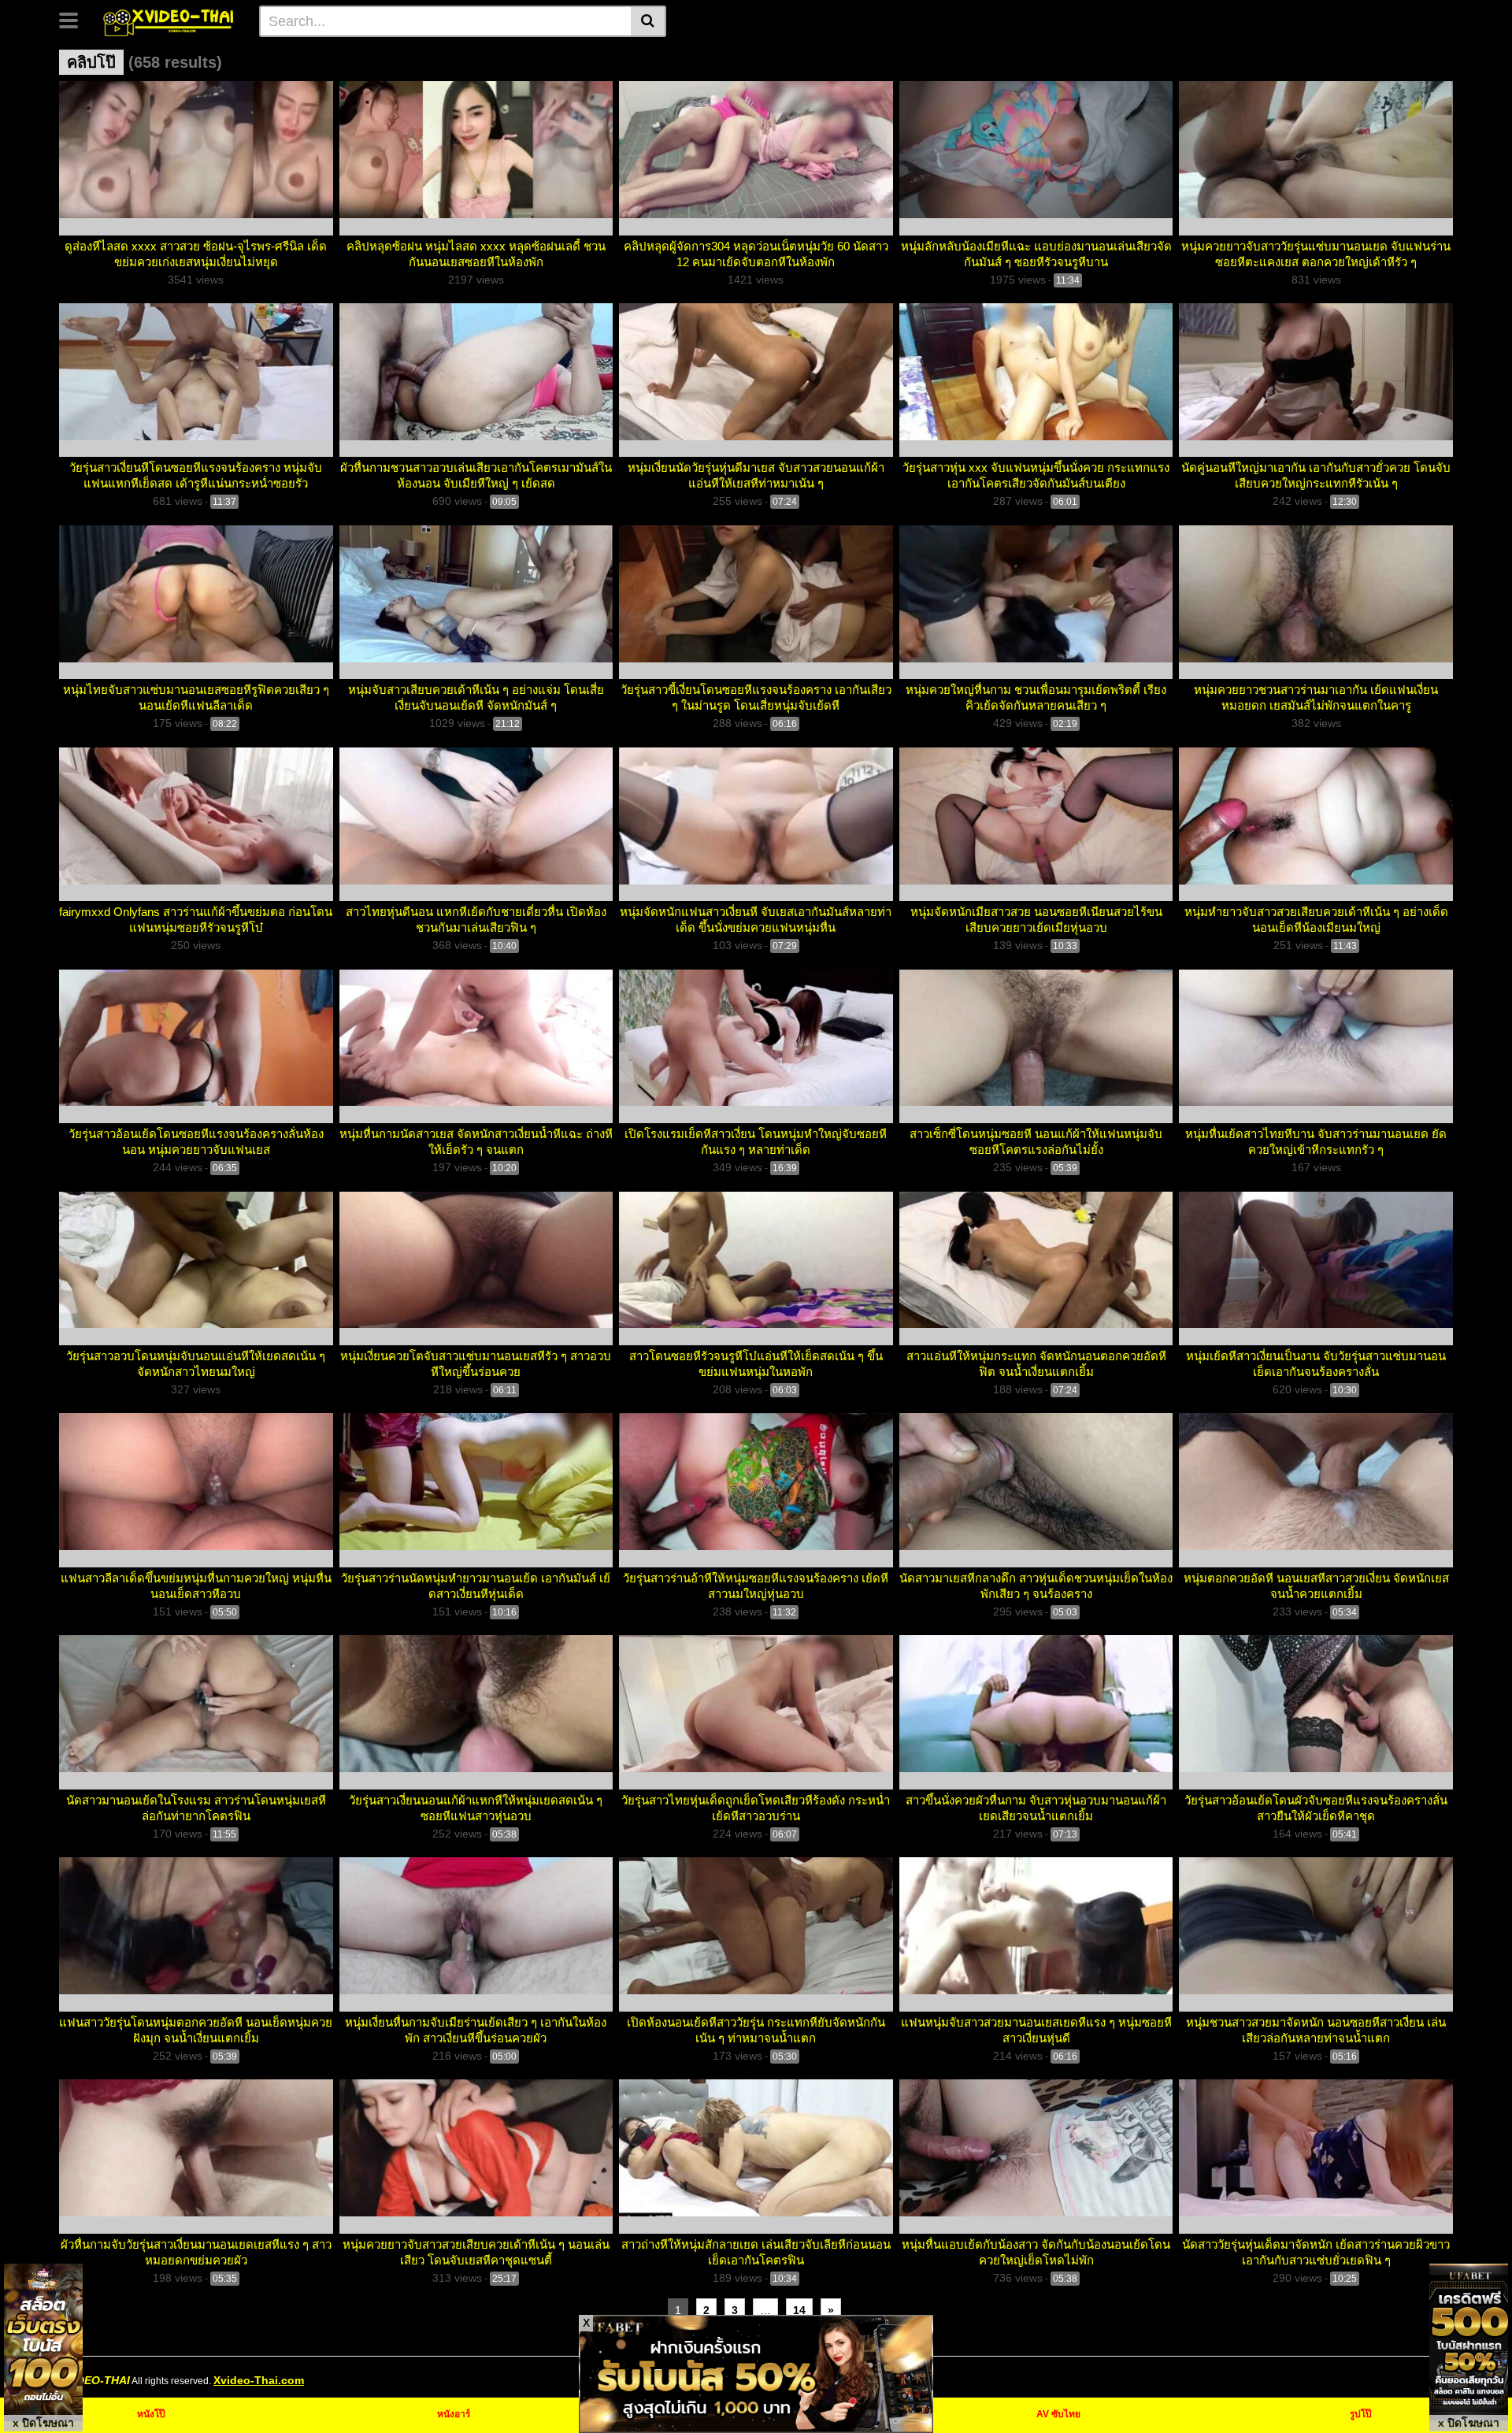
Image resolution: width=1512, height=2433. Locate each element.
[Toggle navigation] (74, 19)
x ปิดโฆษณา (43, 2423)
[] (649, 21)
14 (799, 2310)
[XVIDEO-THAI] (170, 20)
